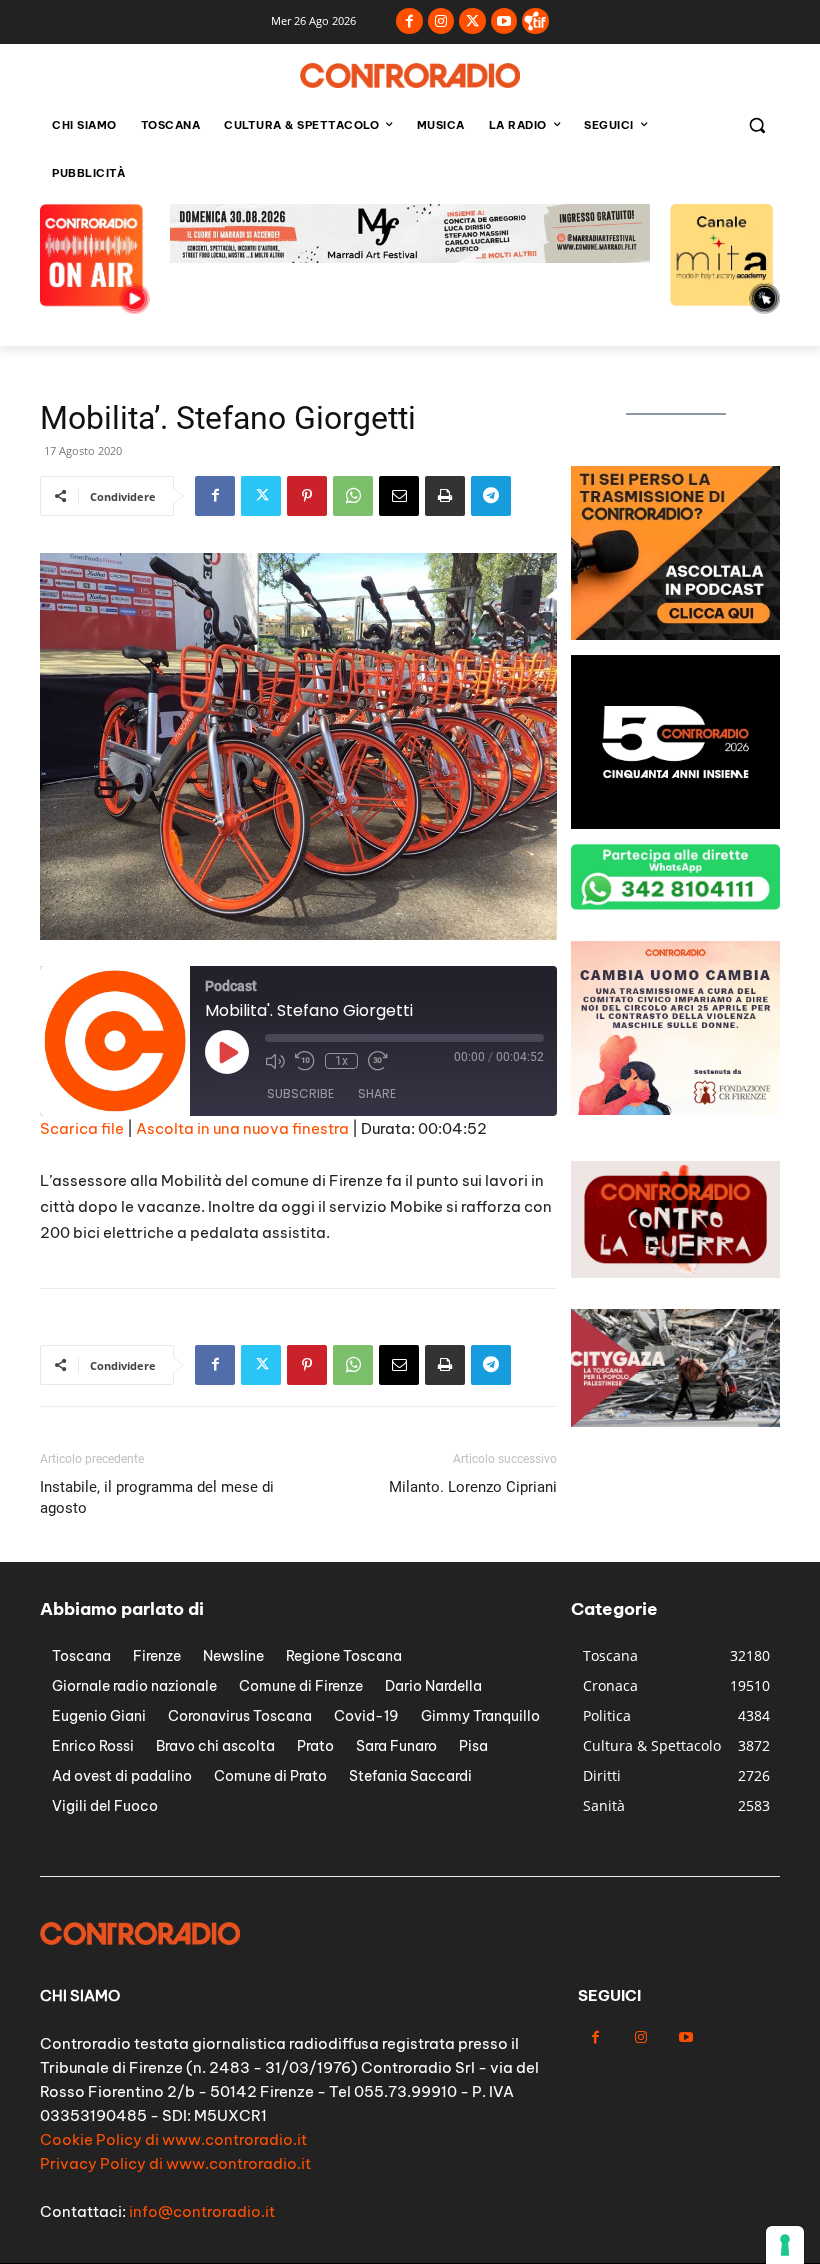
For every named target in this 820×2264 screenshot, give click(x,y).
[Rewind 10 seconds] (305, 1061)
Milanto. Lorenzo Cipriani (473, 1487)
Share (377, 1093)
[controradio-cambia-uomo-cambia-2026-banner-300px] (675, 1109)
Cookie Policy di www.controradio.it (173, 2139)
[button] (756, 125)
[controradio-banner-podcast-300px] (675, 634)
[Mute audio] (275, 1061)
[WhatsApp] (353, 496)
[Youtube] (504, 21)
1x (341, 1061)
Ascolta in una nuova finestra (242, 1128)
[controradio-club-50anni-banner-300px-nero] (675, 823)
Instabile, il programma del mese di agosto (157, 1497)
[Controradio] (410, 75)
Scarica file (82, 1128)
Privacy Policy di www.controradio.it (175, 2163)
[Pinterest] (307, 496)
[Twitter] (472, 21)
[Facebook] (409, 21)
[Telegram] (491, 496)
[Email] (399, 496)
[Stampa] (445, 496)
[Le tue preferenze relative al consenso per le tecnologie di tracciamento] (785, 2245)
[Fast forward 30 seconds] (378, 1061)
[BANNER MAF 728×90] (410, 257)
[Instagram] (441, 21)
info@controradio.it (202, 2211)
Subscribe (300, 1093)
